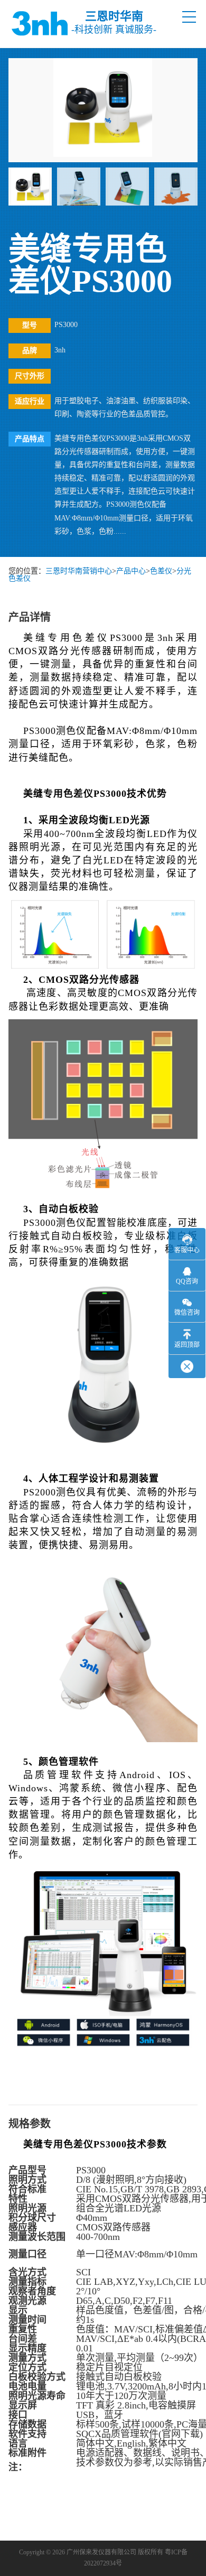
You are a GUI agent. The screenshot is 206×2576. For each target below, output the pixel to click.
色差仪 (161, 571)
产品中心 (131, 571)
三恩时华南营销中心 (79, 571)
